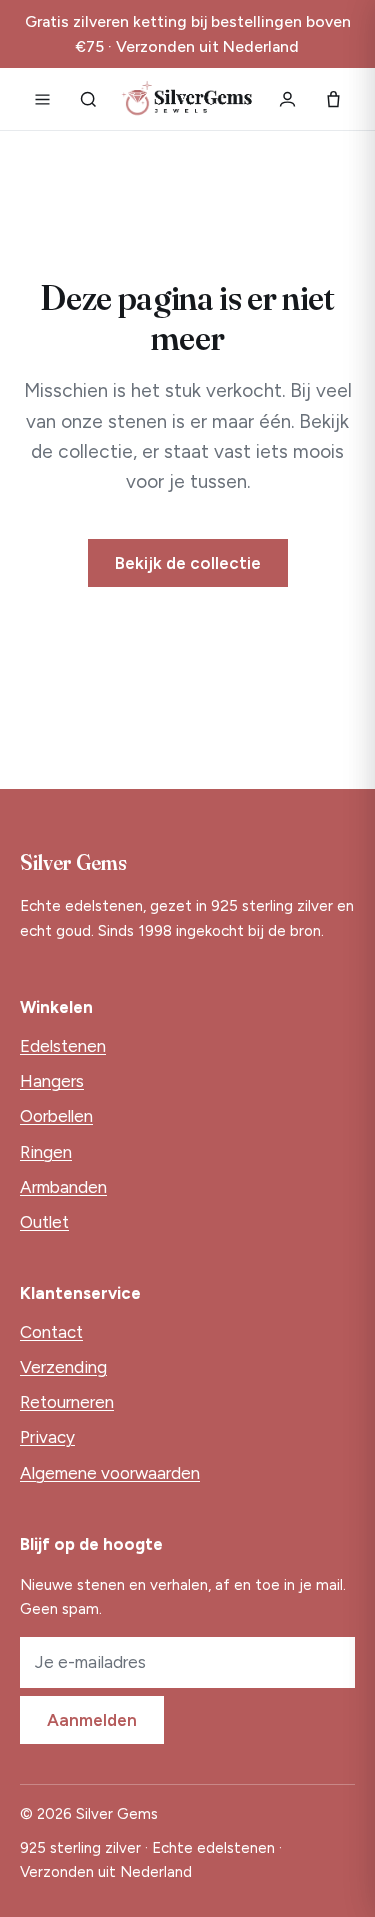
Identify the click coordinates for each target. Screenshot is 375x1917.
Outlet (44, 1222)
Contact (51, 1332)
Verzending (63, 1367)
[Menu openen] (42, 99)
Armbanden (63, 1187)
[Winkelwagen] (333, 99)
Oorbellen (56, 1116)
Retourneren (67, 1402)
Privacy (47, 1437)
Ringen (46, 1152)
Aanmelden (92, 1720)
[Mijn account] (287, 99)
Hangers (52, 1081)
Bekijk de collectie (188, 563)
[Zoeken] (88, 99)
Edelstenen (63, 1046)
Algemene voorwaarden (110, 1473)
